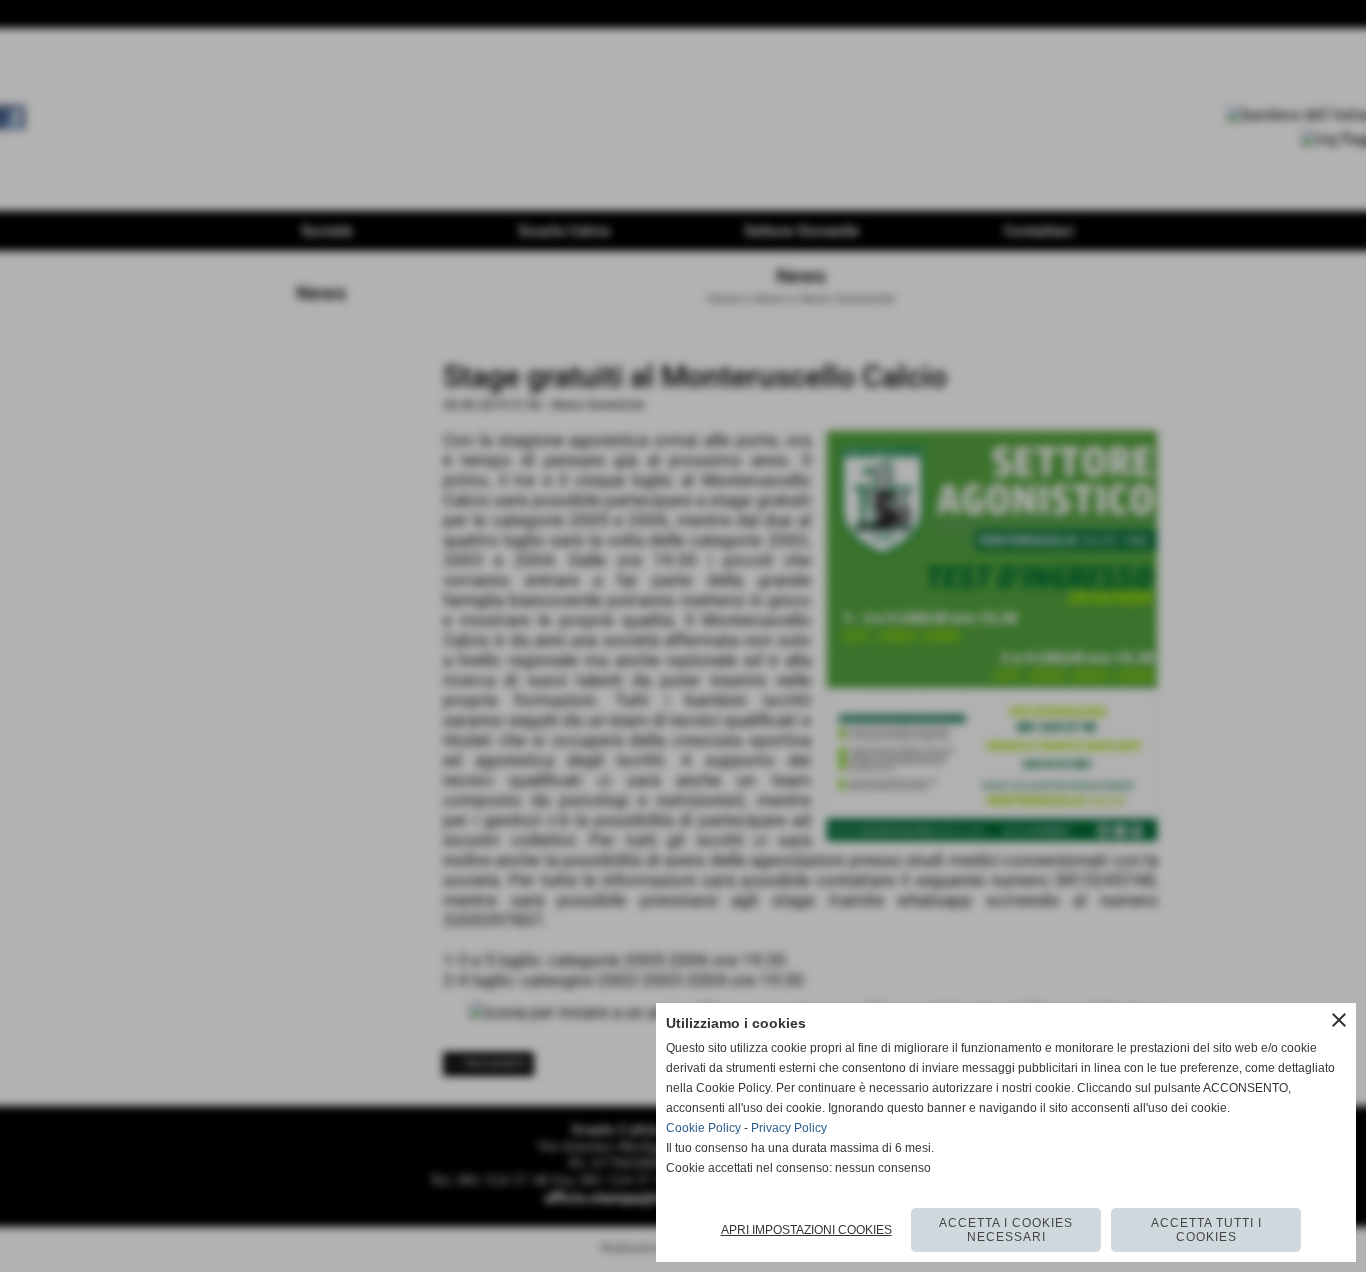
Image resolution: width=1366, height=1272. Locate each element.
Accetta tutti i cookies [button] (1206, 1230)
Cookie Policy (703, 1128)
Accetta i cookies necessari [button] (1006, 1230)
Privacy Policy (789, 1128)
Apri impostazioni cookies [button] (806, 1230)
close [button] (1339, 1020)
